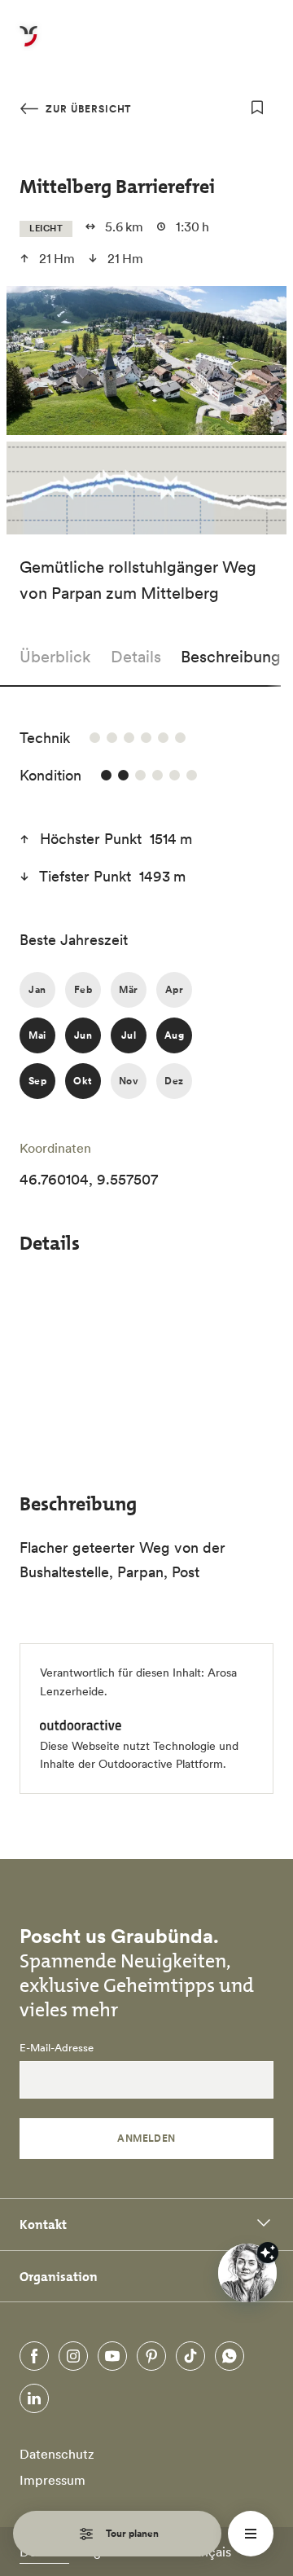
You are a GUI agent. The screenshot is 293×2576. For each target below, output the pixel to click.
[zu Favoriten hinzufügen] (257, 108)
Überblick (55, 657)
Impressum (52, 2480)
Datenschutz (57, 2454)
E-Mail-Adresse (57, 2048)
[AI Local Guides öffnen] (247, 2273)
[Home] (28, 46)
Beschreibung (231, 657)
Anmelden (146, 2138)
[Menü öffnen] (251, 2534)
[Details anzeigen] (268, 2253)
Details (136, 657)
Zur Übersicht (87, 109)
